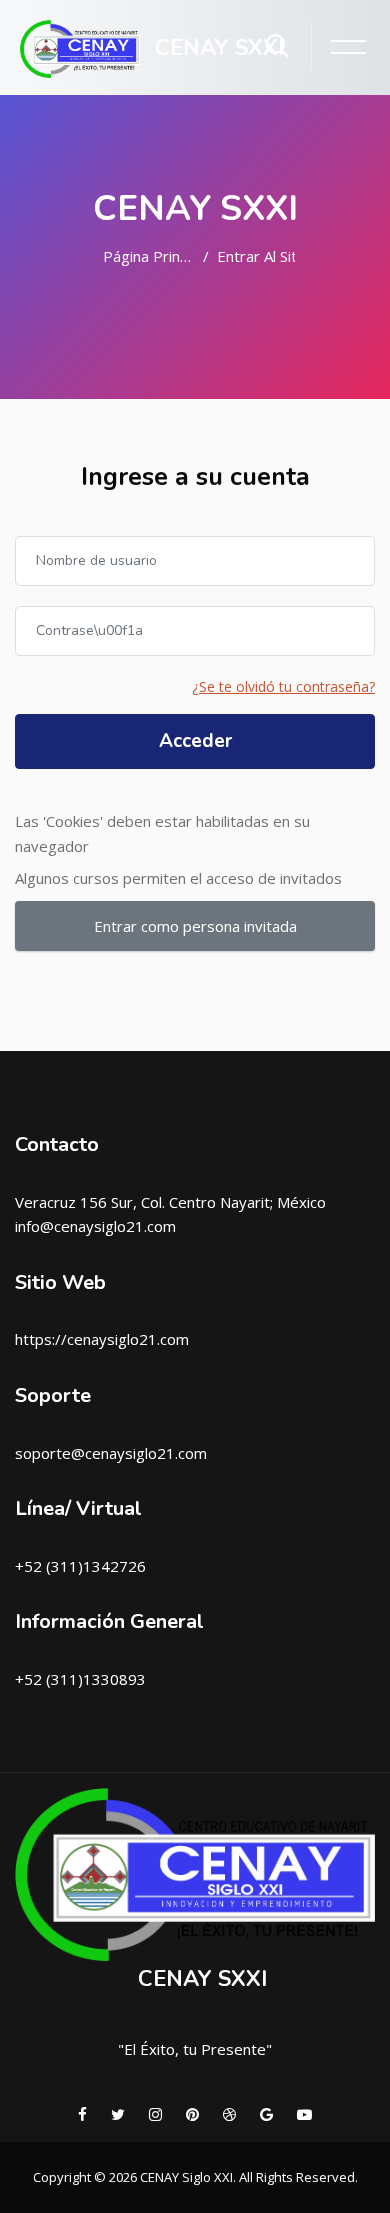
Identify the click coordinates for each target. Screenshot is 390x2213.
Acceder (195, 741)
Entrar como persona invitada (195, 926)
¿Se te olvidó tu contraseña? (283, 686)
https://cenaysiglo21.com (102, 1339)
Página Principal (149, 256)
